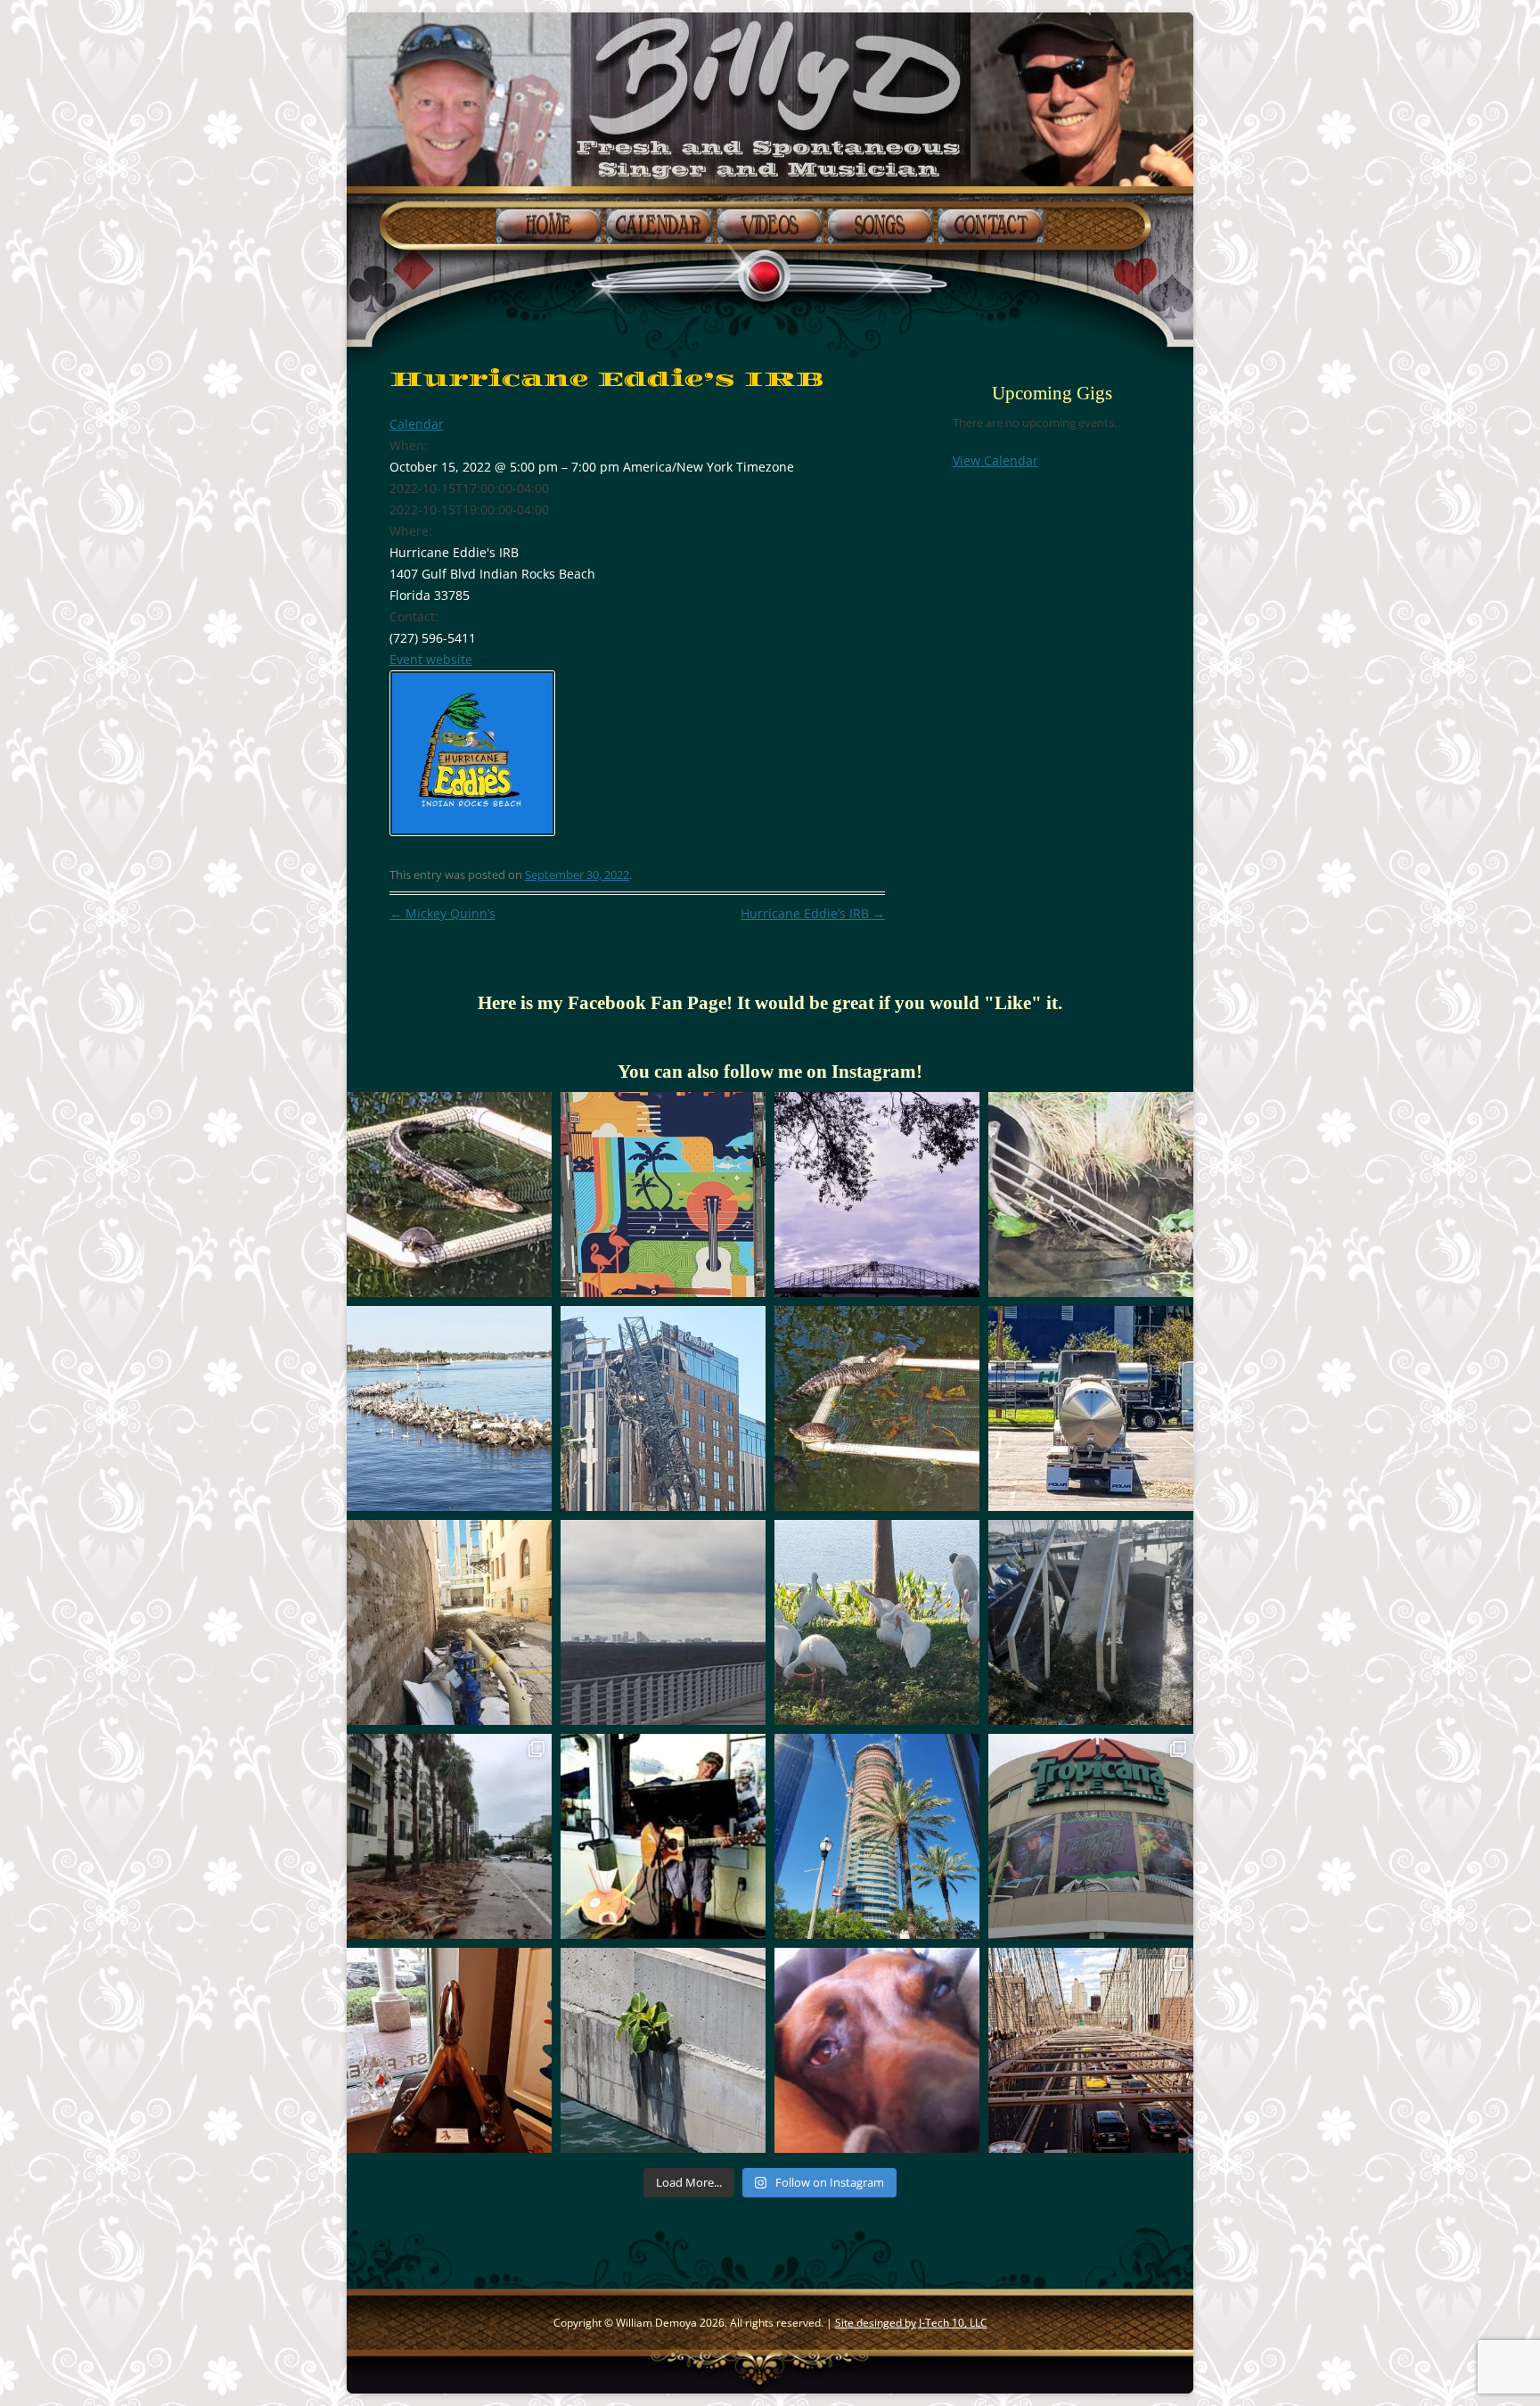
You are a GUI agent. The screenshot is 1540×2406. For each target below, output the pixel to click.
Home (549, 225)
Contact (991, 225)
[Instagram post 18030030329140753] (1091, 1836)
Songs (881, 225)
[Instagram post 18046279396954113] (877, 1622)
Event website (431, 659)
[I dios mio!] (663, 1836)
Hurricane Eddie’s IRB (813, 913)
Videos (770, 225)
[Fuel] (1091, 1408)
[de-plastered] (449, 1622)
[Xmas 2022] (877, 2050)
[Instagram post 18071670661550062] (449, 1408)
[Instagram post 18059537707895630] (877, 1195)
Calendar (659, 225)
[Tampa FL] (663, 1622)
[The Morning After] (1091, 1622)
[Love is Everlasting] (663, 2050)
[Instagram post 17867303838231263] (663, 1408)
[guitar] (1091, 1195)
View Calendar (995, 460)
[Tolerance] (449, 1195)
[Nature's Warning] (449, 1836)
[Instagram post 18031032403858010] (449, 2050)
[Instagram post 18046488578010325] (663, 1195)
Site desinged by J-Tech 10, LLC (911, 2323)
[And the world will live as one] (877, 1408)
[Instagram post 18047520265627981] (1091, 2050)
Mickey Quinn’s (442, 913)
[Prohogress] (877, 1836)
